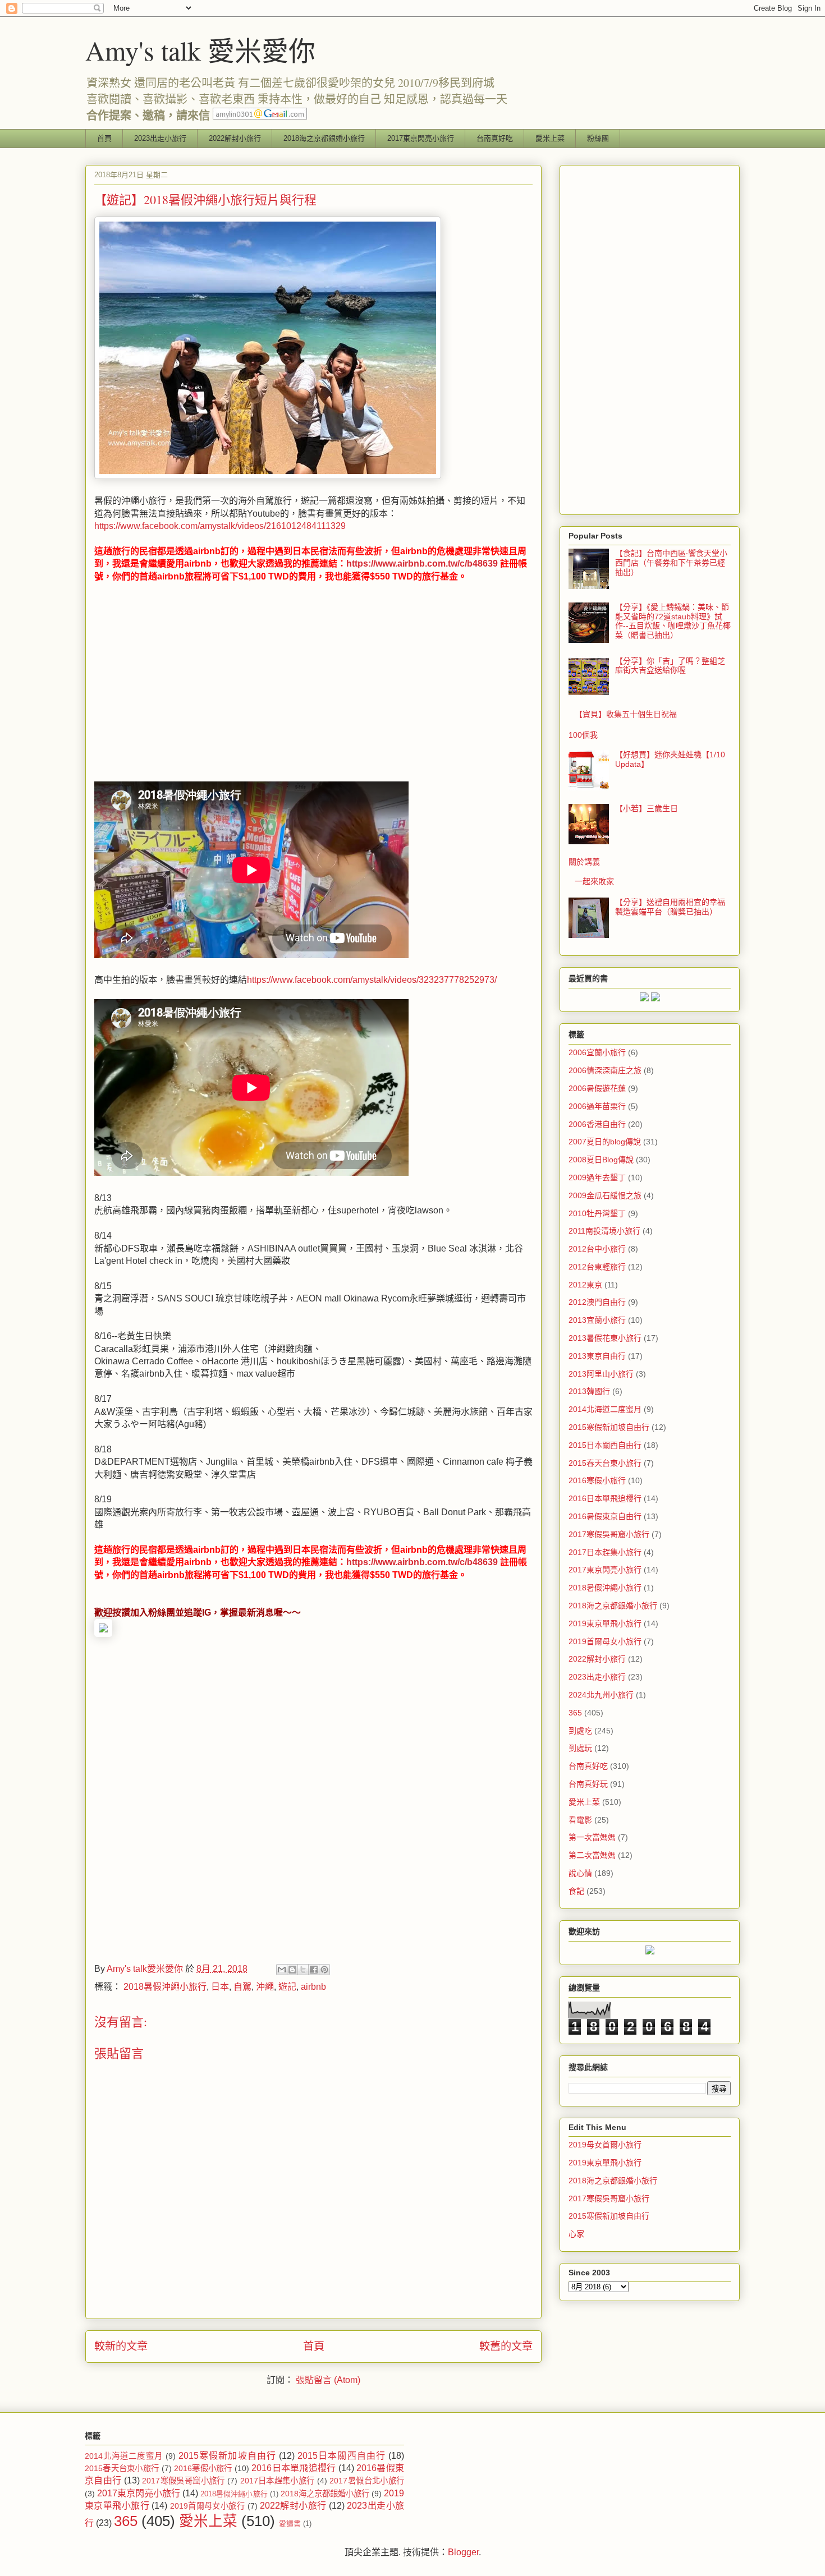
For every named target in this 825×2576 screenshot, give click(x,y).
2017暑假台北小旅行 (367, 2481)
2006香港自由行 (597, 1124)
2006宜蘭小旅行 (597, 1052)
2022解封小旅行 (235, 138)
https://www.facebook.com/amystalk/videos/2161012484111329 (220, 526)
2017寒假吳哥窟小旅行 (609, 1534)
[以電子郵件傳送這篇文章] (282, 1970)
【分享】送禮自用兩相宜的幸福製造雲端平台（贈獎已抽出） (670, 907)
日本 (220, 1987)
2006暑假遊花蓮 (597, 1088)
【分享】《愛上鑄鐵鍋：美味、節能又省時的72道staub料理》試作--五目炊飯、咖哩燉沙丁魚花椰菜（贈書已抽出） (673, 621)
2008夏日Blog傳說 (601, 1160)
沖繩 (265, 1987)
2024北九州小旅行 (601, 1695)
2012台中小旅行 (597, 1249)
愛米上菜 (550, 138)
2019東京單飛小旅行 (605, 1623)
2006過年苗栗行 (597, 1106)
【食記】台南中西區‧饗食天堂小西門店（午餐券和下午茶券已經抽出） (671, 563)
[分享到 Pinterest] (324, 1970)
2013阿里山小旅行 (601, 1374)
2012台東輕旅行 (597, 1267)
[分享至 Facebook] (314, 1970)
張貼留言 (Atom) (328, 2380)
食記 (576, 1891)
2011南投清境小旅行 (604, 1231)
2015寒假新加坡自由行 (609, 1427)
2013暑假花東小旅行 (605, 1338)
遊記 (287, 1987)
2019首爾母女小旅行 (605, 1641)
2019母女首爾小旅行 (605, 2145)
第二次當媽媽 (592, 1855)
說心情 (580, 1873)
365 (575, 1713)
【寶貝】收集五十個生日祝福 (626, 714)
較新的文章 (121, 2346)
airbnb (313, 1987)
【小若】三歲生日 (647, 808)
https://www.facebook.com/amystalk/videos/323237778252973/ (372, 980)
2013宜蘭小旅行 (597, 1320)
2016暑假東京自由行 (605, 1516)
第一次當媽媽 (592, 1837)
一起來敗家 (594, 881)
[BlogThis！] (292, 1970)
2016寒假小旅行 (597, 1480)
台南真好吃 (495, 138)
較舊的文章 (506, 2346)
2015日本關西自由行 (605, 1445)
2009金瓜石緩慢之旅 (605, 1195)
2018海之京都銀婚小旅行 (324, 138)
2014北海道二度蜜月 (605, 1409)
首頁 (104, 138)
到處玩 (580, 1748)
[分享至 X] (303, 1970)
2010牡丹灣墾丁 (597, 1213)
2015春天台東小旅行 (605, 1463)
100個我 (583, 735)
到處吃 (580, 1731)
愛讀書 (290, 2524)
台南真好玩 (588, 1784)
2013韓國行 (589, 1391)
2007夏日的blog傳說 (605, 1142)
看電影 (580, 1820)
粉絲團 (598, 138)
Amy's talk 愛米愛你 (200, 50)
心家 (576, 2234)
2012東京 (585, 1285)
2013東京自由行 (597, 1356)
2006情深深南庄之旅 (605, 1070)
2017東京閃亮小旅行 (421, 138)
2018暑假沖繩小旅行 (165, 1987)
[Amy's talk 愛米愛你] (103, 1634)
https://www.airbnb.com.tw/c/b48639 (422, 563)
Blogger (463, 2552)
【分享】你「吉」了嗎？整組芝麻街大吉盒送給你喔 (670, 666)
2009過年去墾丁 (597, 1177)
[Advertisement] (189, 687)
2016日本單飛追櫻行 (605, 1498)
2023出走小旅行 (160, 138)
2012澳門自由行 (597, 1302)
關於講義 (584, 862)
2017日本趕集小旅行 (605, 1552)
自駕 (242, 1987)
